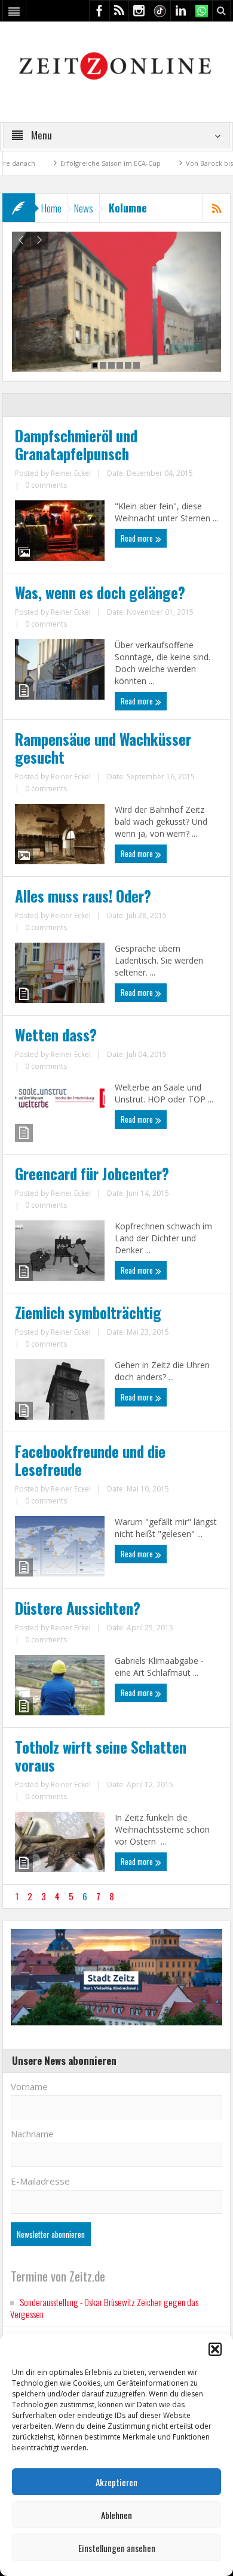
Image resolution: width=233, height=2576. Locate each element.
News (84, 208)
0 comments (46, 485)
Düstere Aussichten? (78, 1608)
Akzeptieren (116, 2482)
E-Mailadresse (40, 2181)
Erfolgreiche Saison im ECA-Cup (79, 163)
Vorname (29, 2086)
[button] (215, 2349)
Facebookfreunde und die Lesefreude (90, 1460)
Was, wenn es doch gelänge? (100, 593)
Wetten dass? (56, 1035)
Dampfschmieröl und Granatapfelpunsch (76, 445)
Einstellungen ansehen (117, 2548)
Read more (138, 538)
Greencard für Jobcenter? (92, 1174)
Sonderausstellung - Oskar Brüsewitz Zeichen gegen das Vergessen (104, 2308)
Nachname (32, 2134)
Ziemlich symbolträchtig (88, 1313)
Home (51, 208)
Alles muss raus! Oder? (83, 896)
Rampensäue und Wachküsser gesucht (103, 748)
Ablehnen (116, 2515)
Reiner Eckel (71, 473)
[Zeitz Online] (117, 65)
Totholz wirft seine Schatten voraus (101, 1756)
